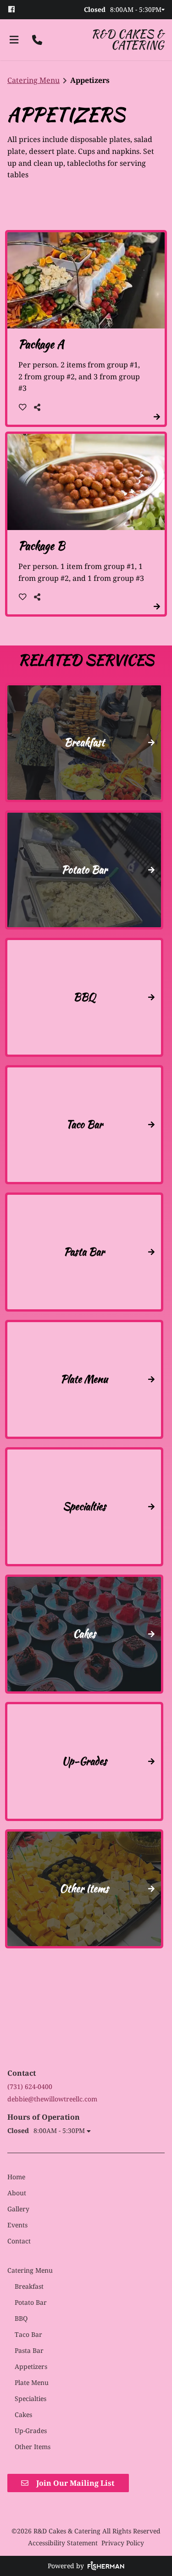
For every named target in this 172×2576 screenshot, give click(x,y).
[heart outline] (23, 407)
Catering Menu (33, 80)
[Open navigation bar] (14, 40)
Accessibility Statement (63, 2543)
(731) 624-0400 (30, 2087)
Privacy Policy (123, 2543)
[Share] (39, 407)
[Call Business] (37, 40)
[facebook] (15, 9)
